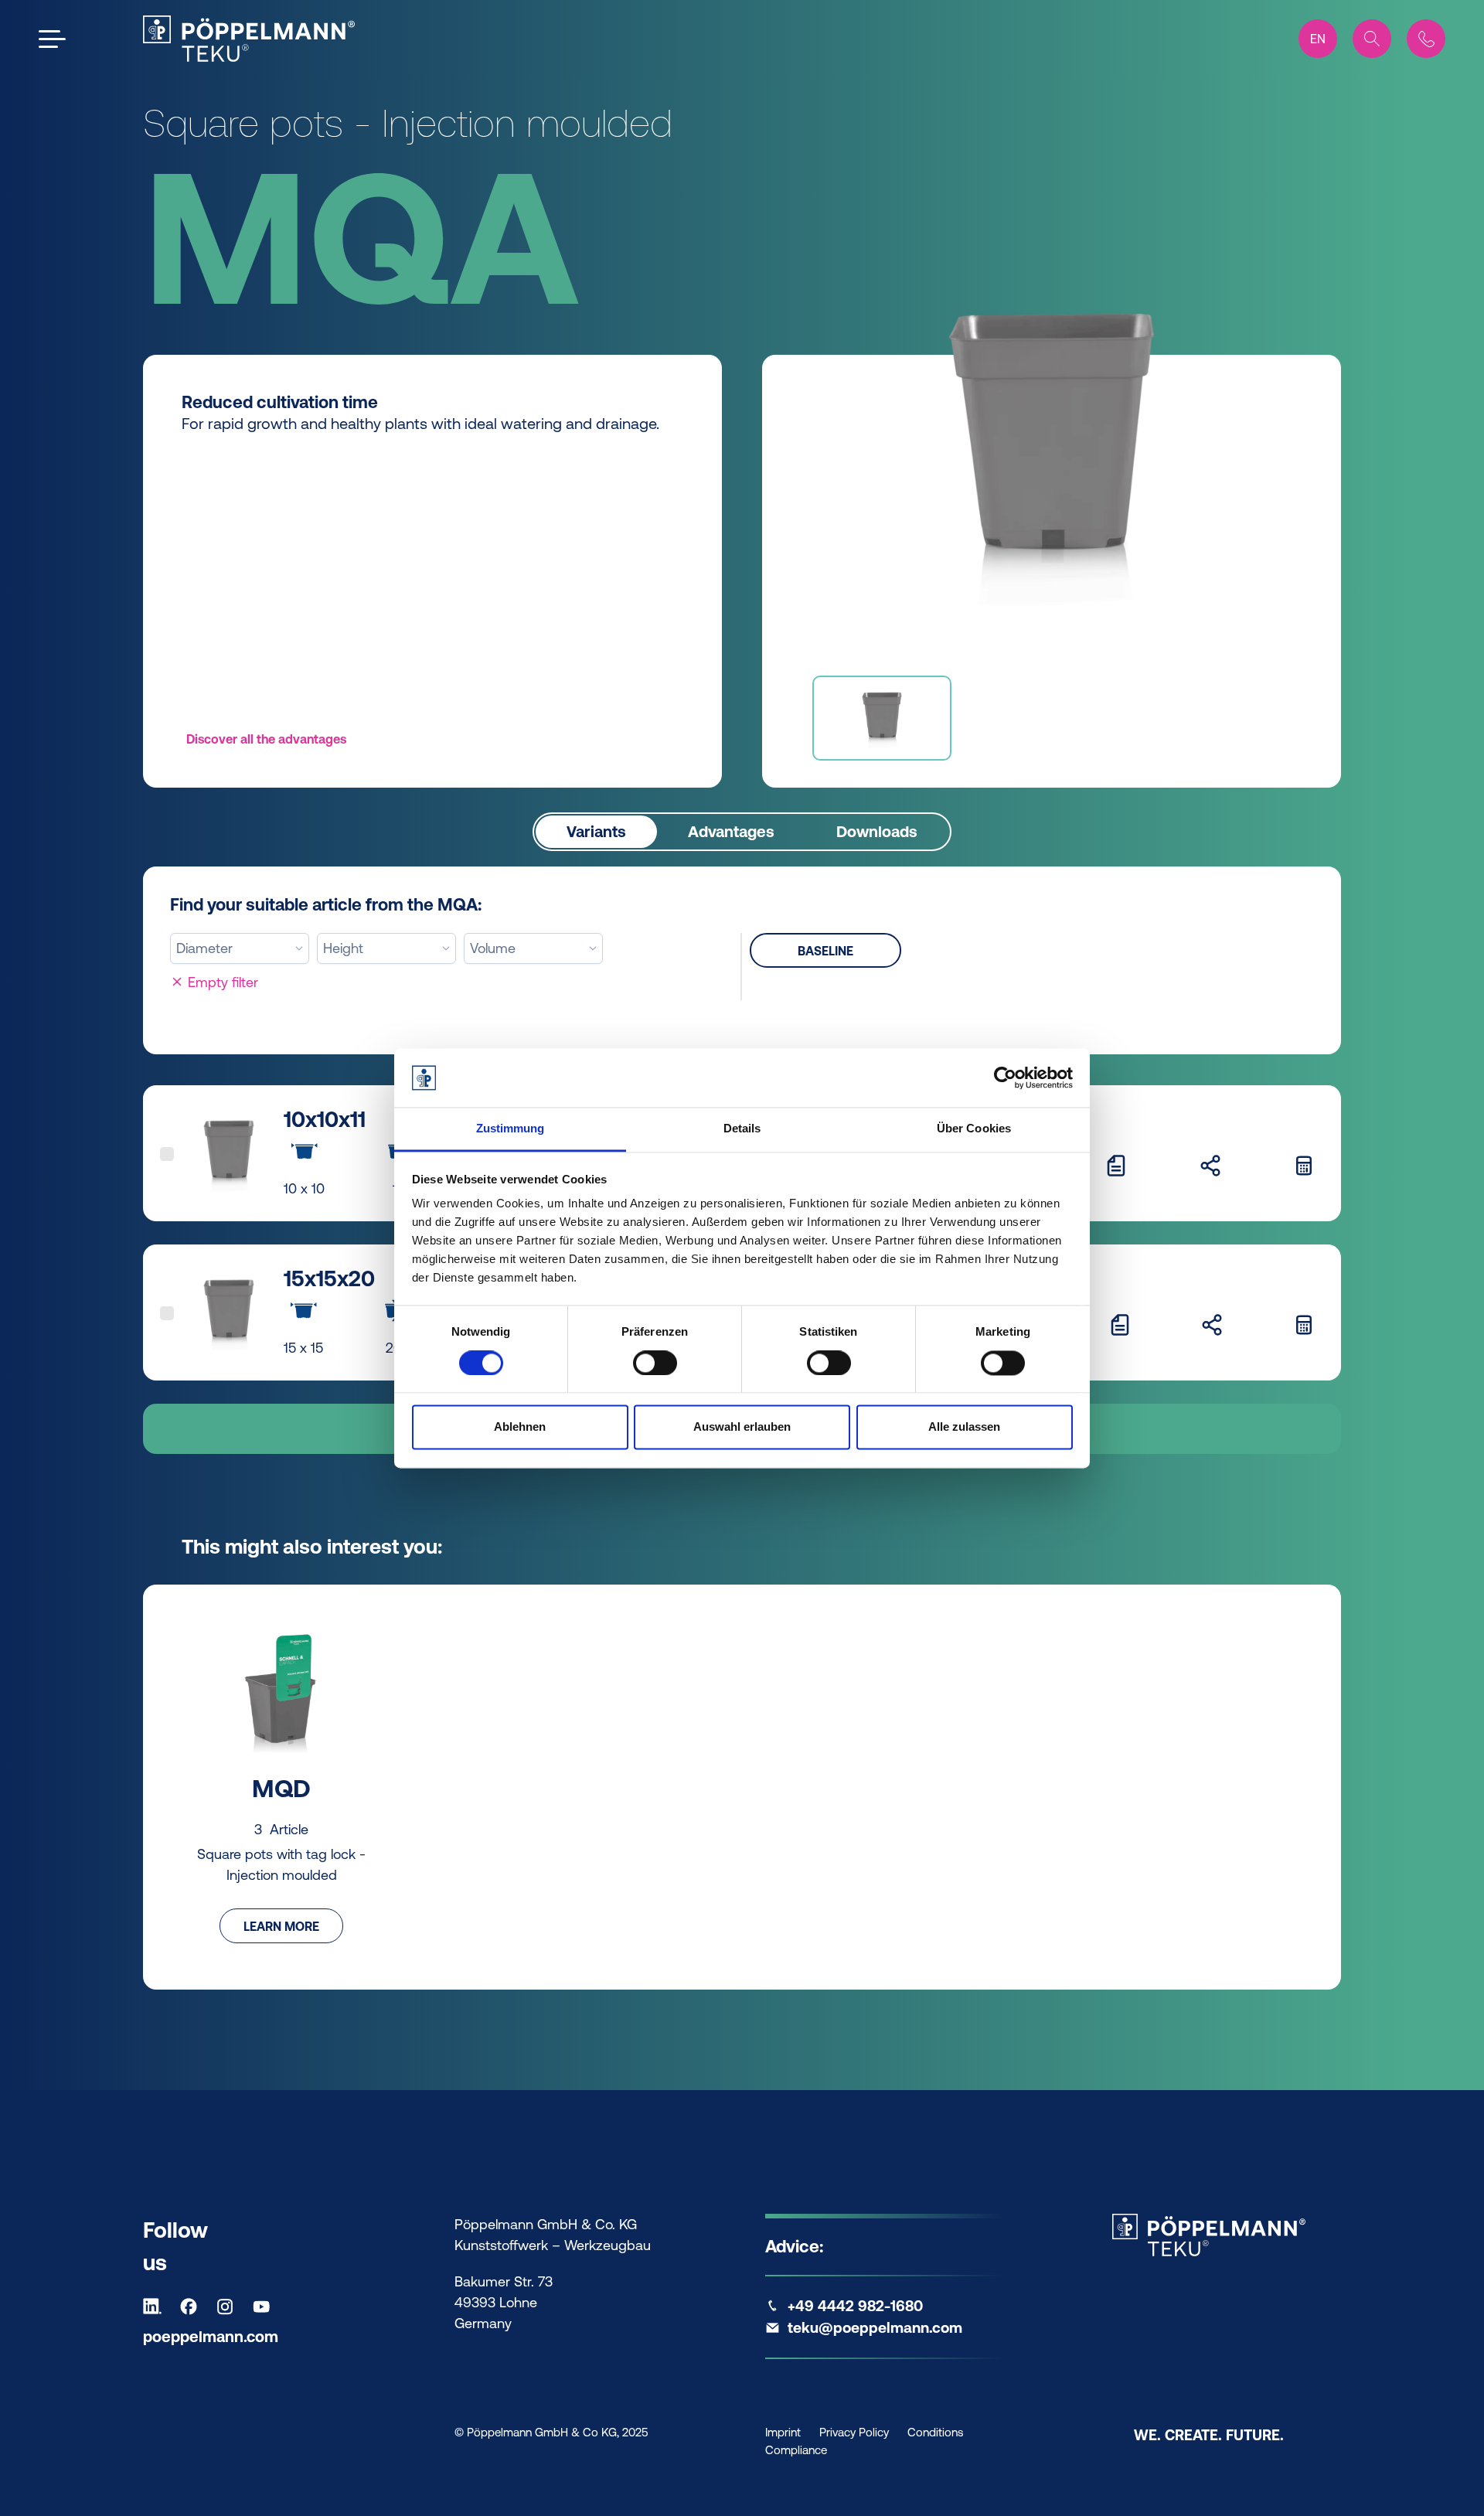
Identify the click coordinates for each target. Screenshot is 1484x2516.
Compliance (796, 2450)
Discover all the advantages (266, 739)
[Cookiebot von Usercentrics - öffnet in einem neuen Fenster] (1005, 1078)
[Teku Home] (249, 39)
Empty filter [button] (221, 982)
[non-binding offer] (1116, 1165)
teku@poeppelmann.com (875, 2327)
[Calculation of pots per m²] (1304, 1165)
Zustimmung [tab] (511, 1129)
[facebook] (192, 2307)
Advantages (731, 831)
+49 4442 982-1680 (855, 2306)
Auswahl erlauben (742, 1427)
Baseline (825, 951)
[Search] (1372, 39)
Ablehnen (520, 1427)
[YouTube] (265, 2307)
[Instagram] (229, 2307)
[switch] (655, 1363)
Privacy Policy (854, 2432)
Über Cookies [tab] (974, 1129)
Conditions (935, 2432)
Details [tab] (742, 1129)
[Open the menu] (52, 39)
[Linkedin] (156, 2307)
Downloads (877, 831)
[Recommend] (1210, 1165)
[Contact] (1426, 39)
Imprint (783, 2432)
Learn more (281, 1926)
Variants (596, 831)
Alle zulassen (964, 1427)
